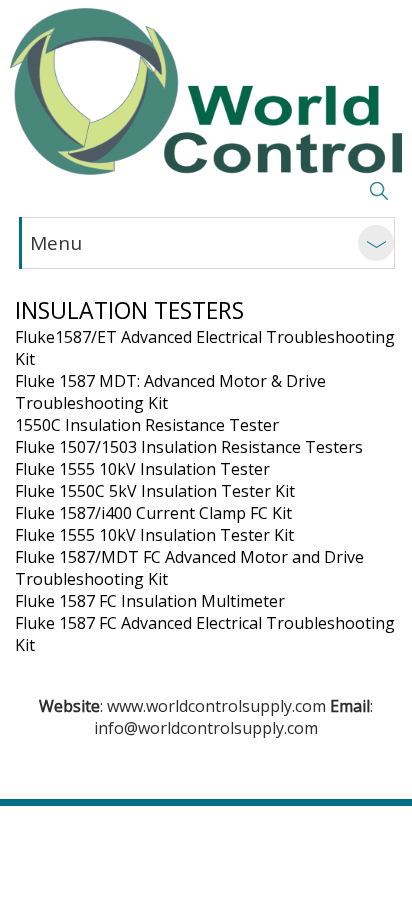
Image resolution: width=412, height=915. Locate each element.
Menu (56, 243)
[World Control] (206, 91)
